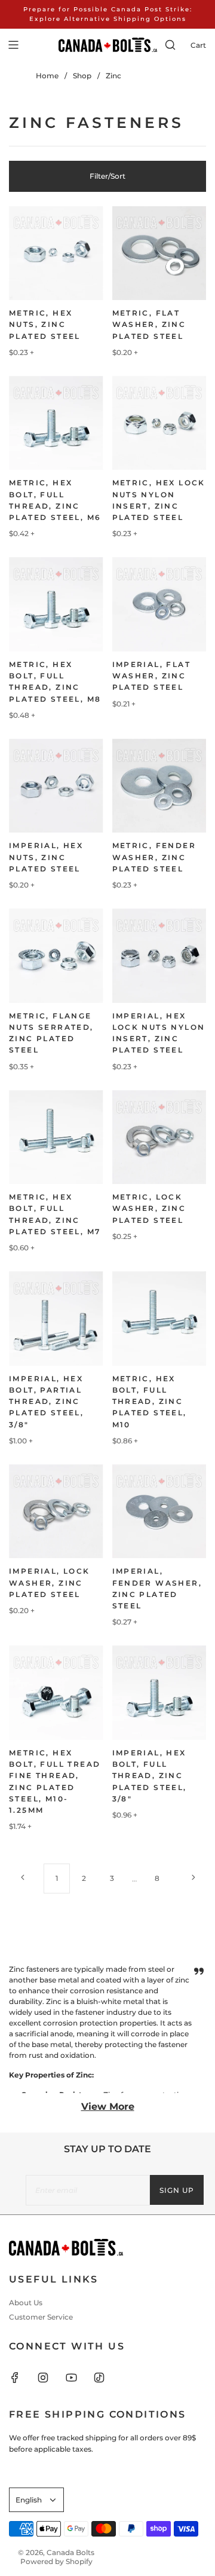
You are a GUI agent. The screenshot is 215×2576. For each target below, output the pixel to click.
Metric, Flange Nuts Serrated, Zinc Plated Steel (51, 1033)
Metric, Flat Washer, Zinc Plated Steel (149, 324)
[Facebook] (22, 2378)
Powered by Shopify (56, 2561)
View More (108, 2107)
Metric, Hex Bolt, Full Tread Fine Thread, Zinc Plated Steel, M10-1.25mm (55, 1781)
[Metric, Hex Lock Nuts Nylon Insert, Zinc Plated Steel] (159, 423)
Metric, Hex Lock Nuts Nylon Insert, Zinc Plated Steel (159, 500)
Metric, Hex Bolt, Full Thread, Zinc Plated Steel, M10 (150, 1402)
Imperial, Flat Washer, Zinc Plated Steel (152, 676)
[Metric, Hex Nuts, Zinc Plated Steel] (56, 253)
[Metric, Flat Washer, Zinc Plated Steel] (159, 253)
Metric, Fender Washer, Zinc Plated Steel (154, 857)
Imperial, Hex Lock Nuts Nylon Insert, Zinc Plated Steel (159, 1033)
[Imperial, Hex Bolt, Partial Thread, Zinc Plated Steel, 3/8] (56, 1318)
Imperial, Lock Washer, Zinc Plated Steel (50, 1582)
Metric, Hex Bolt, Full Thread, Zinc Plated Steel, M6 (55, 500)
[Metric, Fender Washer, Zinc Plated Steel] (159, 786)
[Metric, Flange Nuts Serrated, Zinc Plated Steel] (56, 956)
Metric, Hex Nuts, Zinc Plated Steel (45, 324)
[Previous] (22, 1877)
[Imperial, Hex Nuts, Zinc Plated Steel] (56, 786)
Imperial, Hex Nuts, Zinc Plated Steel (46, 857)
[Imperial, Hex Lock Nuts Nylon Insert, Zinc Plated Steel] (159, 956)
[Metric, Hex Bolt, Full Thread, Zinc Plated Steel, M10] (159, 1318)
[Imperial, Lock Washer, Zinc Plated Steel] (56, 1512)
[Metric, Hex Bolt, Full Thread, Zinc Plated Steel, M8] (56, 604)
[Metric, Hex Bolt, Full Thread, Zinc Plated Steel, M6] (56, 423)
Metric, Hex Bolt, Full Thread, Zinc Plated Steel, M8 (55, 682)
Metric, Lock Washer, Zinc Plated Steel (149, 1208)
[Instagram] (50, 2378)
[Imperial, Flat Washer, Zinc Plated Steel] (159, 604)
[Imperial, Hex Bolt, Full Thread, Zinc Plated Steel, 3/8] (159, 1693)
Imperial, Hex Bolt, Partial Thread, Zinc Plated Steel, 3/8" (46, 1402)
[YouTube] (78, 2378)
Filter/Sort (107, 176)
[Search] (170, 45)
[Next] (193, 1877)
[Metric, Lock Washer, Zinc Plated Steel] (159, 1137)
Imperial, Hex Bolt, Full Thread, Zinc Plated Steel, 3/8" (150, 1776)
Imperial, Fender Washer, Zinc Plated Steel (157, 1588)
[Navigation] (13, 45)
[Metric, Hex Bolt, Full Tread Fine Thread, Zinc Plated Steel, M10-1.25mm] (56, 1693)
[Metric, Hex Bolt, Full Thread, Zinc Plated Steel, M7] (56, 1137)
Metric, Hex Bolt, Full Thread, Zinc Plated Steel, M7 (55, 1214)
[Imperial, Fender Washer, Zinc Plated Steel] (159, 1512)
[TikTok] (106, 2378)
